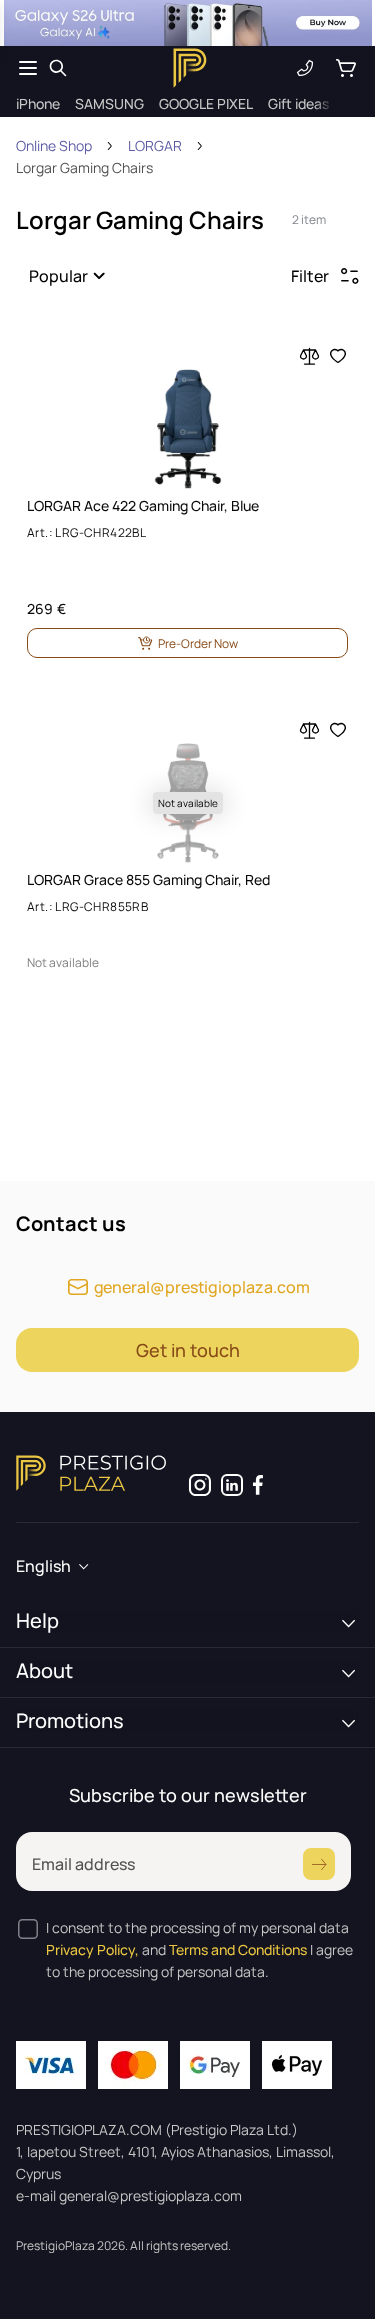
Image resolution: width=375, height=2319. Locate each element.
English (43, 1566)
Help (37, 1621)
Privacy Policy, (92, 1949)
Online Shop (54, 145)
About (44, 1671)
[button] (70, 276)
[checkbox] (28, 1929)
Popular (58, 276)
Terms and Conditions (238, 1949)
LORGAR (155, 145)
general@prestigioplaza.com (202, 1287)
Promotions (70, 1721)
